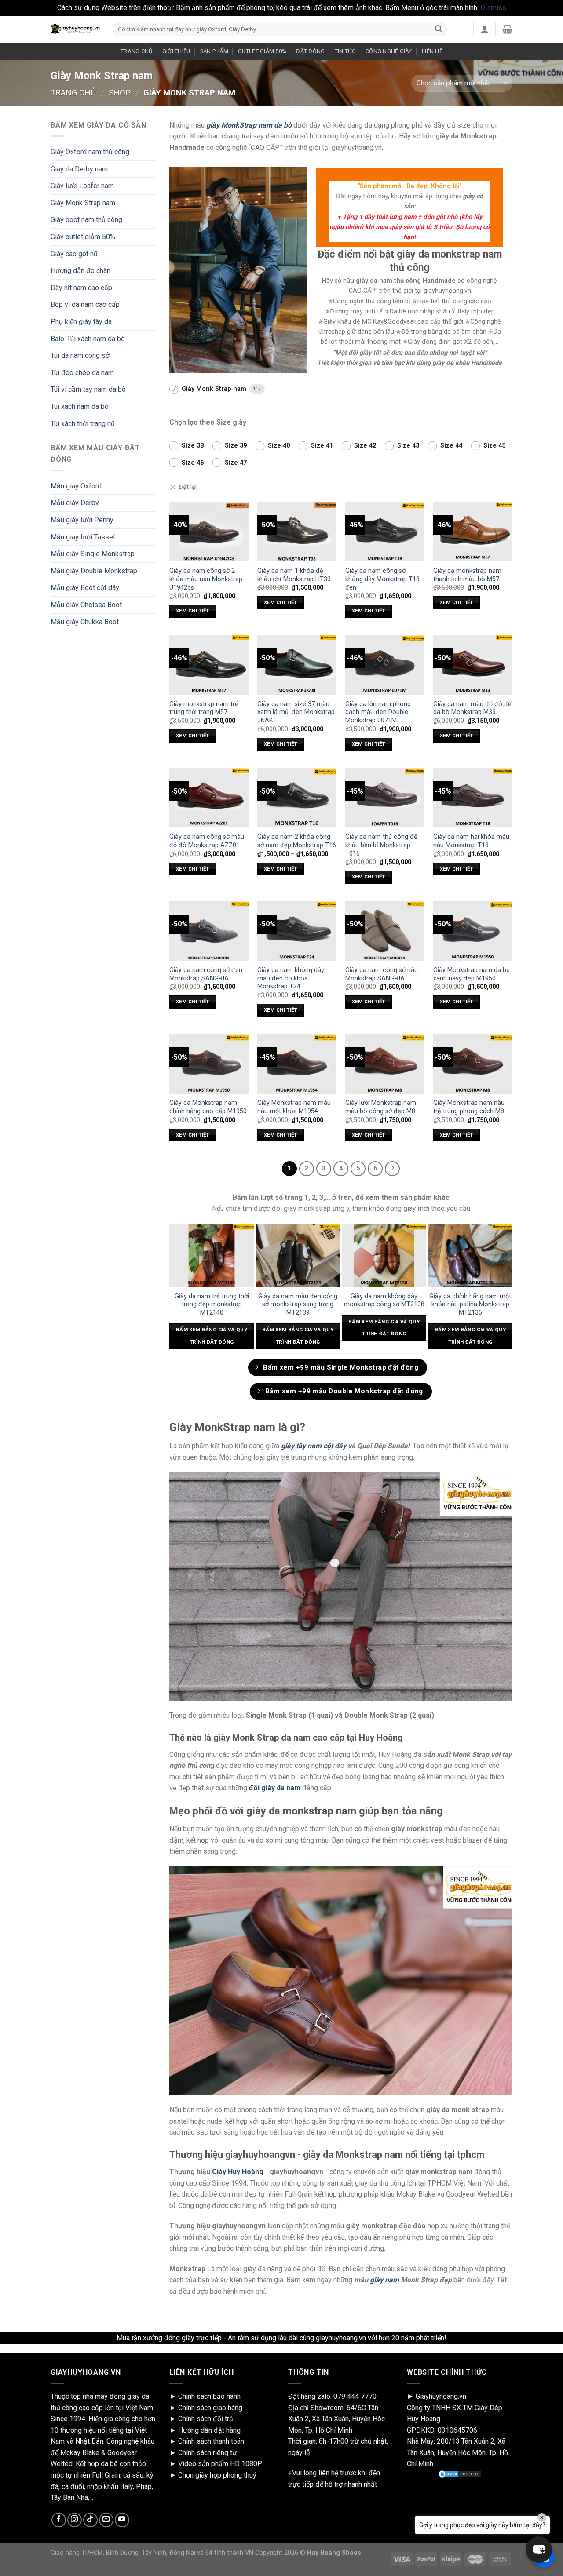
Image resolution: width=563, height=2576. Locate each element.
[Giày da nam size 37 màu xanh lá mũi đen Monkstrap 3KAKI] (297, 665)
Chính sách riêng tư (207, 2453)
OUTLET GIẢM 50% (262, 51)
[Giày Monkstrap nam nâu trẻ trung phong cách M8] (473, 1064)
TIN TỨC (345, 51)
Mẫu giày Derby (75, 503)
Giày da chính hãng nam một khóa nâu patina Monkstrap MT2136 (470, 1304)
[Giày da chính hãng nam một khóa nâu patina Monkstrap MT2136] (470, 1255)
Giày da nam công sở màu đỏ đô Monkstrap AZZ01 (207, 841)
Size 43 (408, 446)
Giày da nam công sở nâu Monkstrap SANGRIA (382, 974)
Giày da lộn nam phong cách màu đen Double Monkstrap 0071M (378, 712)
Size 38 (193, 446)
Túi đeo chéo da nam (82, 373)
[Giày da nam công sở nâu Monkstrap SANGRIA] (385, 931)
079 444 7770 (355, 2396)
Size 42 (365, 446)
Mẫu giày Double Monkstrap (94, 571)
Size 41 (322, 446)
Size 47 (236, 463)
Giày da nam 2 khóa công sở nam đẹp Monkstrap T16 (297, 841)
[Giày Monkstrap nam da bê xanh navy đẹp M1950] (473, 931)
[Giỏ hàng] (507, 29)
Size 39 (236, 446)
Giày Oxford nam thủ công (90, 152)
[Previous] (173, 1290)
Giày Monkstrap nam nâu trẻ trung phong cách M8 (469, 1107)
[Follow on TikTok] (90, 2520)
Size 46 (193, 463)
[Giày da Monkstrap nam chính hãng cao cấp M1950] (209, 1064)
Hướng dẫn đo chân (80, 271)
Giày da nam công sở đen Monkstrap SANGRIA (206, 974)
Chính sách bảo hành (209, 2396)
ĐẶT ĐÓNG (310, 51)
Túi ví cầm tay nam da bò (88, 389)
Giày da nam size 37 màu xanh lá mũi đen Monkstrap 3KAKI (296, 712)
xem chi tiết (193, 611)
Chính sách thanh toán (211, 2441)
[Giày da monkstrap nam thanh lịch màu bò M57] (473, 532)
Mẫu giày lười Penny (82, 520)
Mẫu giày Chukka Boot (85, 622)
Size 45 (494, 446)
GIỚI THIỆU (176, 51)
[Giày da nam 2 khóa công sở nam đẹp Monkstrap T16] (297, 798)
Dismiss (493, 8)
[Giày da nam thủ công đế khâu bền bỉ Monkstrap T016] (385, 798)
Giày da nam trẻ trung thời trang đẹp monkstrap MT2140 (212, 1304)
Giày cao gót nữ (74, 254)
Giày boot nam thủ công (86, 220)
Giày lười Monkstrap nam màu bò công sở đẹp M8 (381, 1107)
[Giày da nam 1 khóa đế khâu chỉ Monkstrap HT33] (297, 532)
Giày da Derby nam (79, 169)
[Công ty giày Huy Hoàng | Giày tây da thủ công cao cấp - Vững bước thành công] (75, 29)
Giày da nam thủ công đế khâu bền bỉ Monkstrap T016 (381, 845)
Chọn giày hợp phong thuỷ (217, 2475)
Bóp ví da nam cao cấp (85, 304)
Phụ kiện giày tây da (81, 322)
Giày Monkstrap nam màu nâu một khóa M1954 (294, 1107)
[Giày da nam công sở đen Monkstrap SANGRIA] (209, 931)
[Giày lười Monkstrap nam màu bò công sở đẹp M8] (385, 1064)
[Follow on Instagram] (75, 2520)
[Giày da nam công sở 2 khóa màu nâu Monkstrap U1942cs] (209, 532)
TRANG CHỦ (136, 51)
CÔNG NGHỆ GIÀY (389, 51)
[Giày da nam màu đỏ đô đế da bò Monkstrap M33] (473, 665)
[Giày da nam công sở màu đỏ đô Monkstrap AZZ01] (209, 798)
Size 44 (451, 446)
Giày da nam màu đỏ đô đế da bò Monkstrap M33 (472, 708)
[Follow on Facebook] (59, 2520)
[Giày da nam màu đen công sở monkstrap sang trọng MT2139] (298, 1255)
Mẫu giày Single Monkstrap (93, 554)
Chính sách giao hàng (210, 2408)
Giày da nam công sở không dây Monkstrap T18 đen (382, 579)
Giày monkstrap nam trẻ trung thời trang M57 (204, 708)
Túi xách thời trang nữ (83, 424)
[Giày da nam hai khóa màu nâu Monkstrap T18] (473, 798)
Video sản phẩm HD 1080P (220, 2464)
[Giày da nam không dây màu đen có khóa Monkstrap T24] (297, 931)
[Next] (508, 1290)
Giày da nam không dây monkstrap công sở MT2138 (384, 1301)
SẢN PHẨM (214, 51)
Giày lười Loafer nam (82, 186)
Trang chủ (73, 93)
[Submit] (439, 29)
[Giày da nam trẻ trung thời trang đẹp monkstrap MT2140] (212, 1255)
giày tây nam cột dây (314, 1446)
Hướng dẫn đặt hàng (209, 2430)
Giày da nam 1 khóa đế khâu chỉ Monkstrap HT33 (294, 575)
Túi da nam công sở (80, 355)
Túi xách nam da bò (80, 406)
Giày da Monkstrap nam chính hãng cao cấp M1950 (208, 1107)
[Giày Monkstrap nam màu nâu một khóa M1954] (297, 1064)
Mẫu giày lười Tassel (83, 537)
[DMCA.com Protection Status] (460, 2474)
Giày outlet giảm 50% (83, 237)
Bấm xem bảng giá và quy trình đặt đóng (212, 1336)
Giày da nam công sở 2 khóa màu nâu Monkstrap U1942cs (206, 579)
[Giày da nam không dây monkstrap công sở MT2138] (384, 1255)
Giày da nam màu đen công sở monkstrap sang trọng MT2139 (298, 1304)
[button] (539, 2550)
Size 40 (279, 446)
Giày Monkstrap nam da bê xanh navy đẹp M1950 (472, 974)
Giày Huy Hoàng (238, 2172)
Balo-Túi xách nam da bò (88, 339)
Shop (120, 93)
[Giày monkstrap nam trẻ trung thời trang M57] (209, 665)
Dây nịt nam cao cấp (81, 288)
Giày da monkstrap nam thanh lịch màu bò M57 (467, 575)
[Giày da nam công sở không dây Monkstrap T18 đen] (385, 532)
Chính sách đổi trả (206, 2419)
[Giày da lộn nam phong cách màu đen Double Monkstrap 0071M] (385, 665)
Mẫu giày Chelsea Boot (86, 605)
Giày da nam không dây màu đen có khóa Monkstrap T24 (291, 978)
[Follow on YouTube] (122, 2520)
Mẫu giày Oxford (76, 486)
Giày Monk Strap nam (83, 203)
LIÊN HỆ (432, 51)
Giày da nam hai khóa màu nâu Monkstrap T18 (471, 841)
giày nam (384, 2280)
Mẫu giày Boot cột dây (85, 588)
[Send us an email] (106, 2520)
